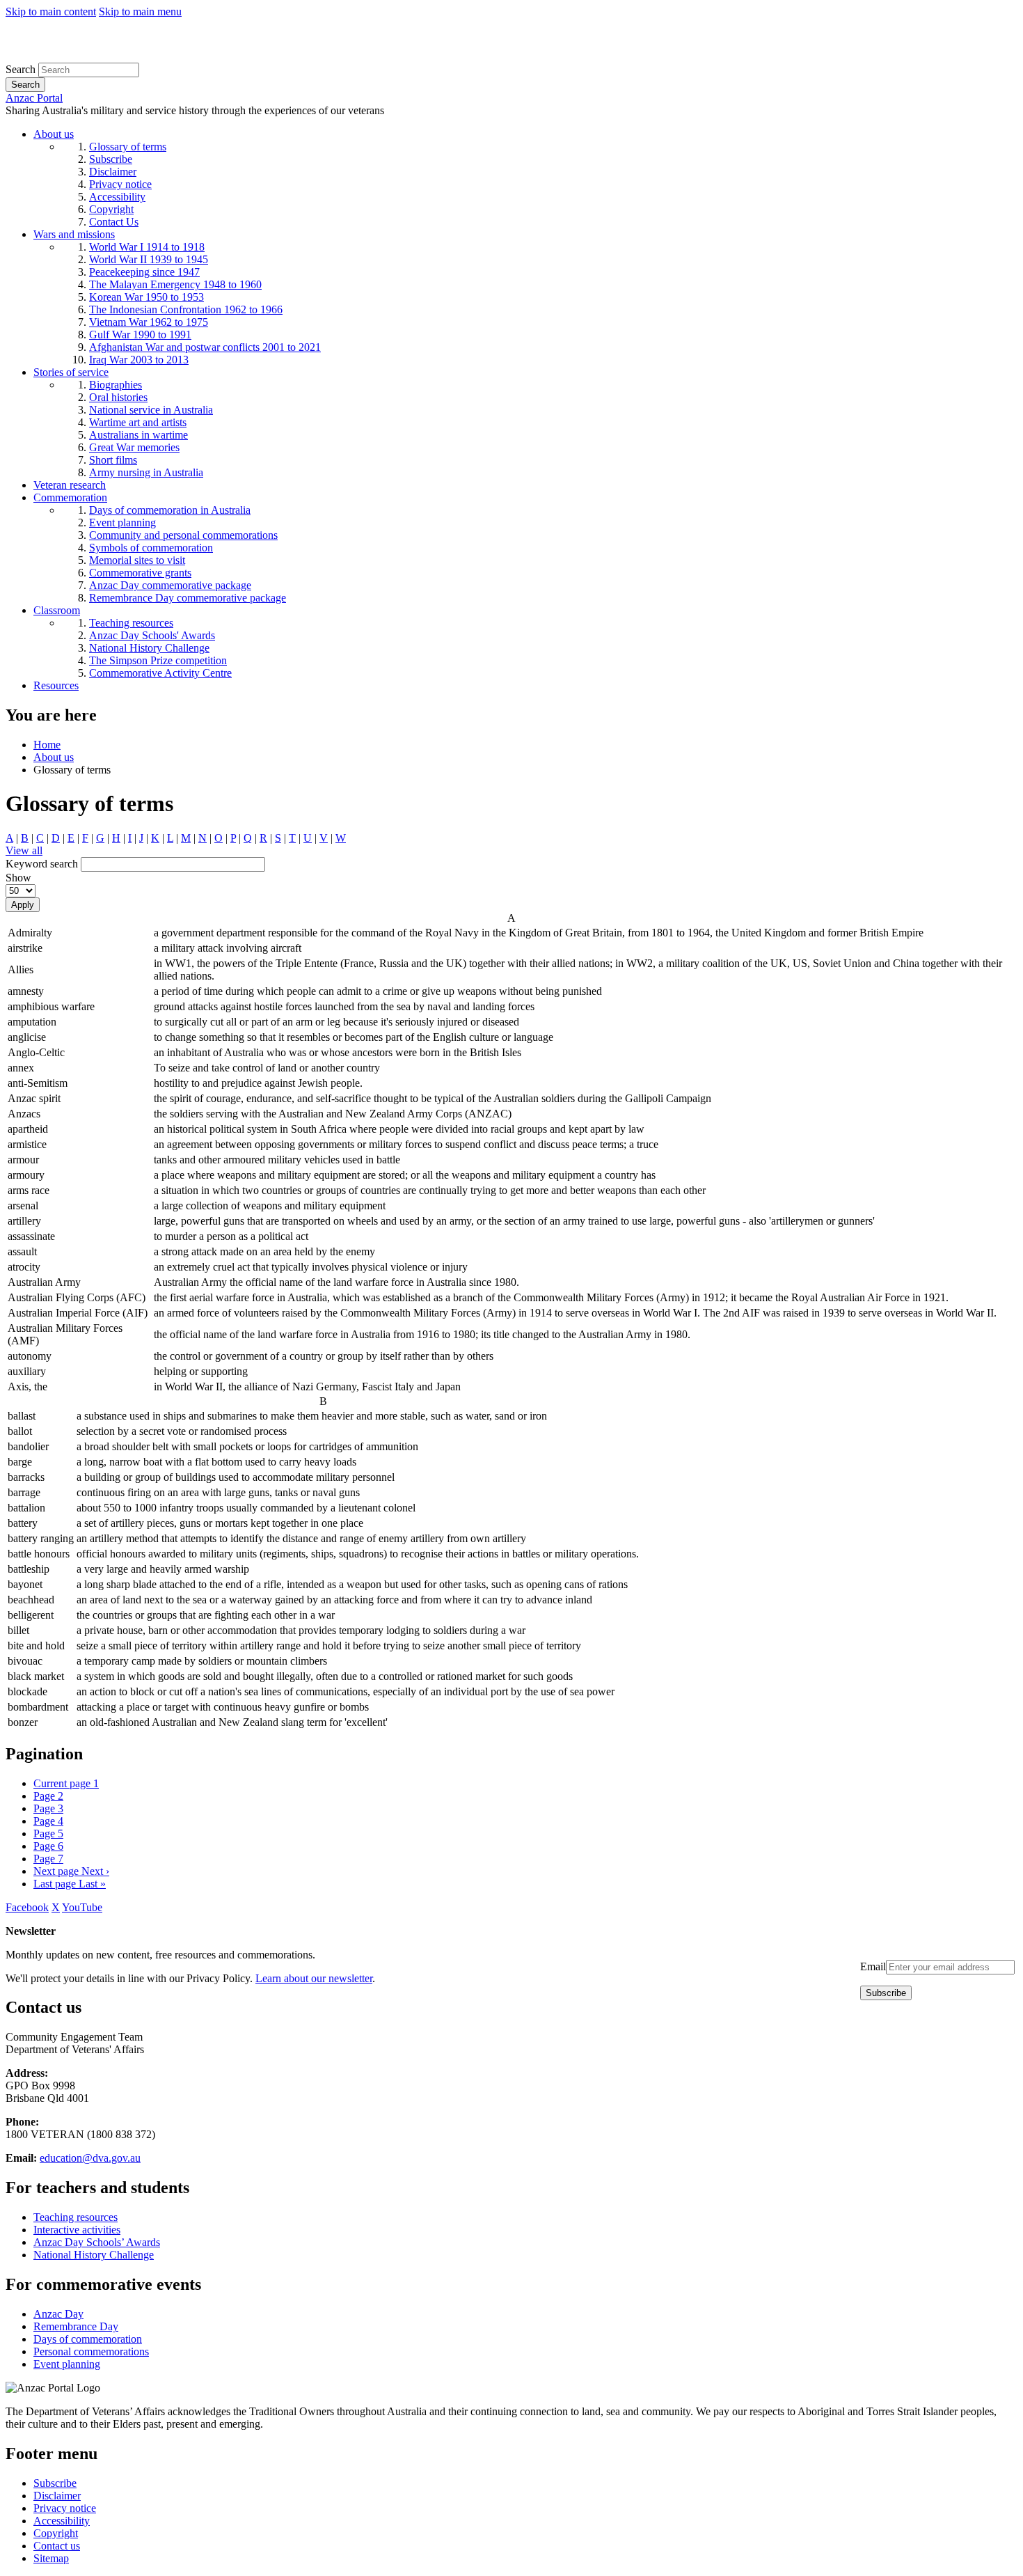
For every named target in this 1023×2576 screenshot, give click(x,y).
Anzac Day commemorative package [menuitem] (170, 585)
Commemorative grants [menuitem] (140, 573)
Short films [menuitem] (113, 460)
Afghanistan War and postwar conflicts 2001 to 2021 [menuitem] (205, 347)
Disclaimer (57, 2496)
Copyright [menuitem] (111, 209)
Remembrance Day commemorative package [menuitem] (188, 598)
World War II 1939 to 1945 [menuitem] (149, 259)
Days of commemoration (88, 2339)
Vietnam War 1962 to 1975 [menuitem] (149, 322)
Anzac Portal (34, 98)
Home (47, 745)
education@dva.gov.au (90, 2158)
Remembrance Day (76, 2326)
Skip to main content (51, 11)
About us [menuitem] (54, 134)
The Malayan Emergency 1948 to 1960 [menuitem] (175, 284)
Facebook (27, 1907)
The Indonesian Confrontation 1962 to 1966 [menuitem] (186, 309)
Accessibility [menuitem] (117, 197)
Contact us (57, 2546)
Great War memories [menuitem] (134, 447)
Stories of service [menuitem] (71, 372)
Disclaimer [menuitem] (113, 172)
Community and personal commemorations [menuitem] (183, 535)
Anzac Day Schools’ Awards (97, 2242)
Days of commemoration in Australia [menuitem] (170, 510)
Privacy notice (65, 2508)
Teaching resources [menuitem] (131, 623)
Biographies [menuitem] (116, 385)
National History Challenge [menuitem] (149, 648)
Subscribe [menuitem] (111, 159)
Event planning (67, 2364)
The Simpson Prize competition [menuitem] (158, 660)
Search (21, 69)
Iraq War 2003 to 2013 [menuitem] (139, 360)
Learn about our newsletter (314, 1978)
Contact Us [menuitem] (114, 222)
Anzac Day (58, 2314)
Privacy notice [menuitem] (120, 184)
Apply (23, 905)
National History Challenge (94, 2255)
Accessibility (62, 2521)
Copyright (56, 2533)
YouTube (82, 1907)
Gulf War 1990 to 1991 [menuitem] (140, 335)
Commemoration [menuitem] (70, 497)
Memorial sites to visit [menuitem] (137, 560)
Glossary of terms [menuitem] (128, 147)
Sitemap (51, 2558)
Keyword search (42, 864)
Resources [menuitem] (56, 685)
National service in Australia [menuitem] (151, 410)
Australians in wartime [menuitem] (138, 435)
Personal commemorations (91, 2351)
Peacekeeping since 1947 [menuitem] (144, 272)
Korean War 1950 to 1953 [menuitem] (146, 297)
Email (873, 1966)
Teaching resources (76, 2217)
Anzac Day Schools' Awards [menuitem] (152, 635)
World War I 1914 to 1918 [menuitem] (147, 247)
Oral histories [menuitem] (118, 397)
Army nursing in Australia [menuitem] (146, 472)
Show (18, 878)
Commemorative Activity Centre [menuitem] (160, 673)
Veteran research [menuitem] (70, 485)
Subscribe (55, 2483)
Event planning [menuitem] (122, 523)
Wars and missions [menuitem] (74, 234)
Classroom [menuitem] (57, 610)
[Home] (108, 56)
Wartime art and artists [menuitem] (138, 422)
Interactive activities (77, 2230)
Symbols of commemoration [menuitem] (151, 548)
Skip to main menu (140, 11)
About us (54, 757)
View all (24, 850)
